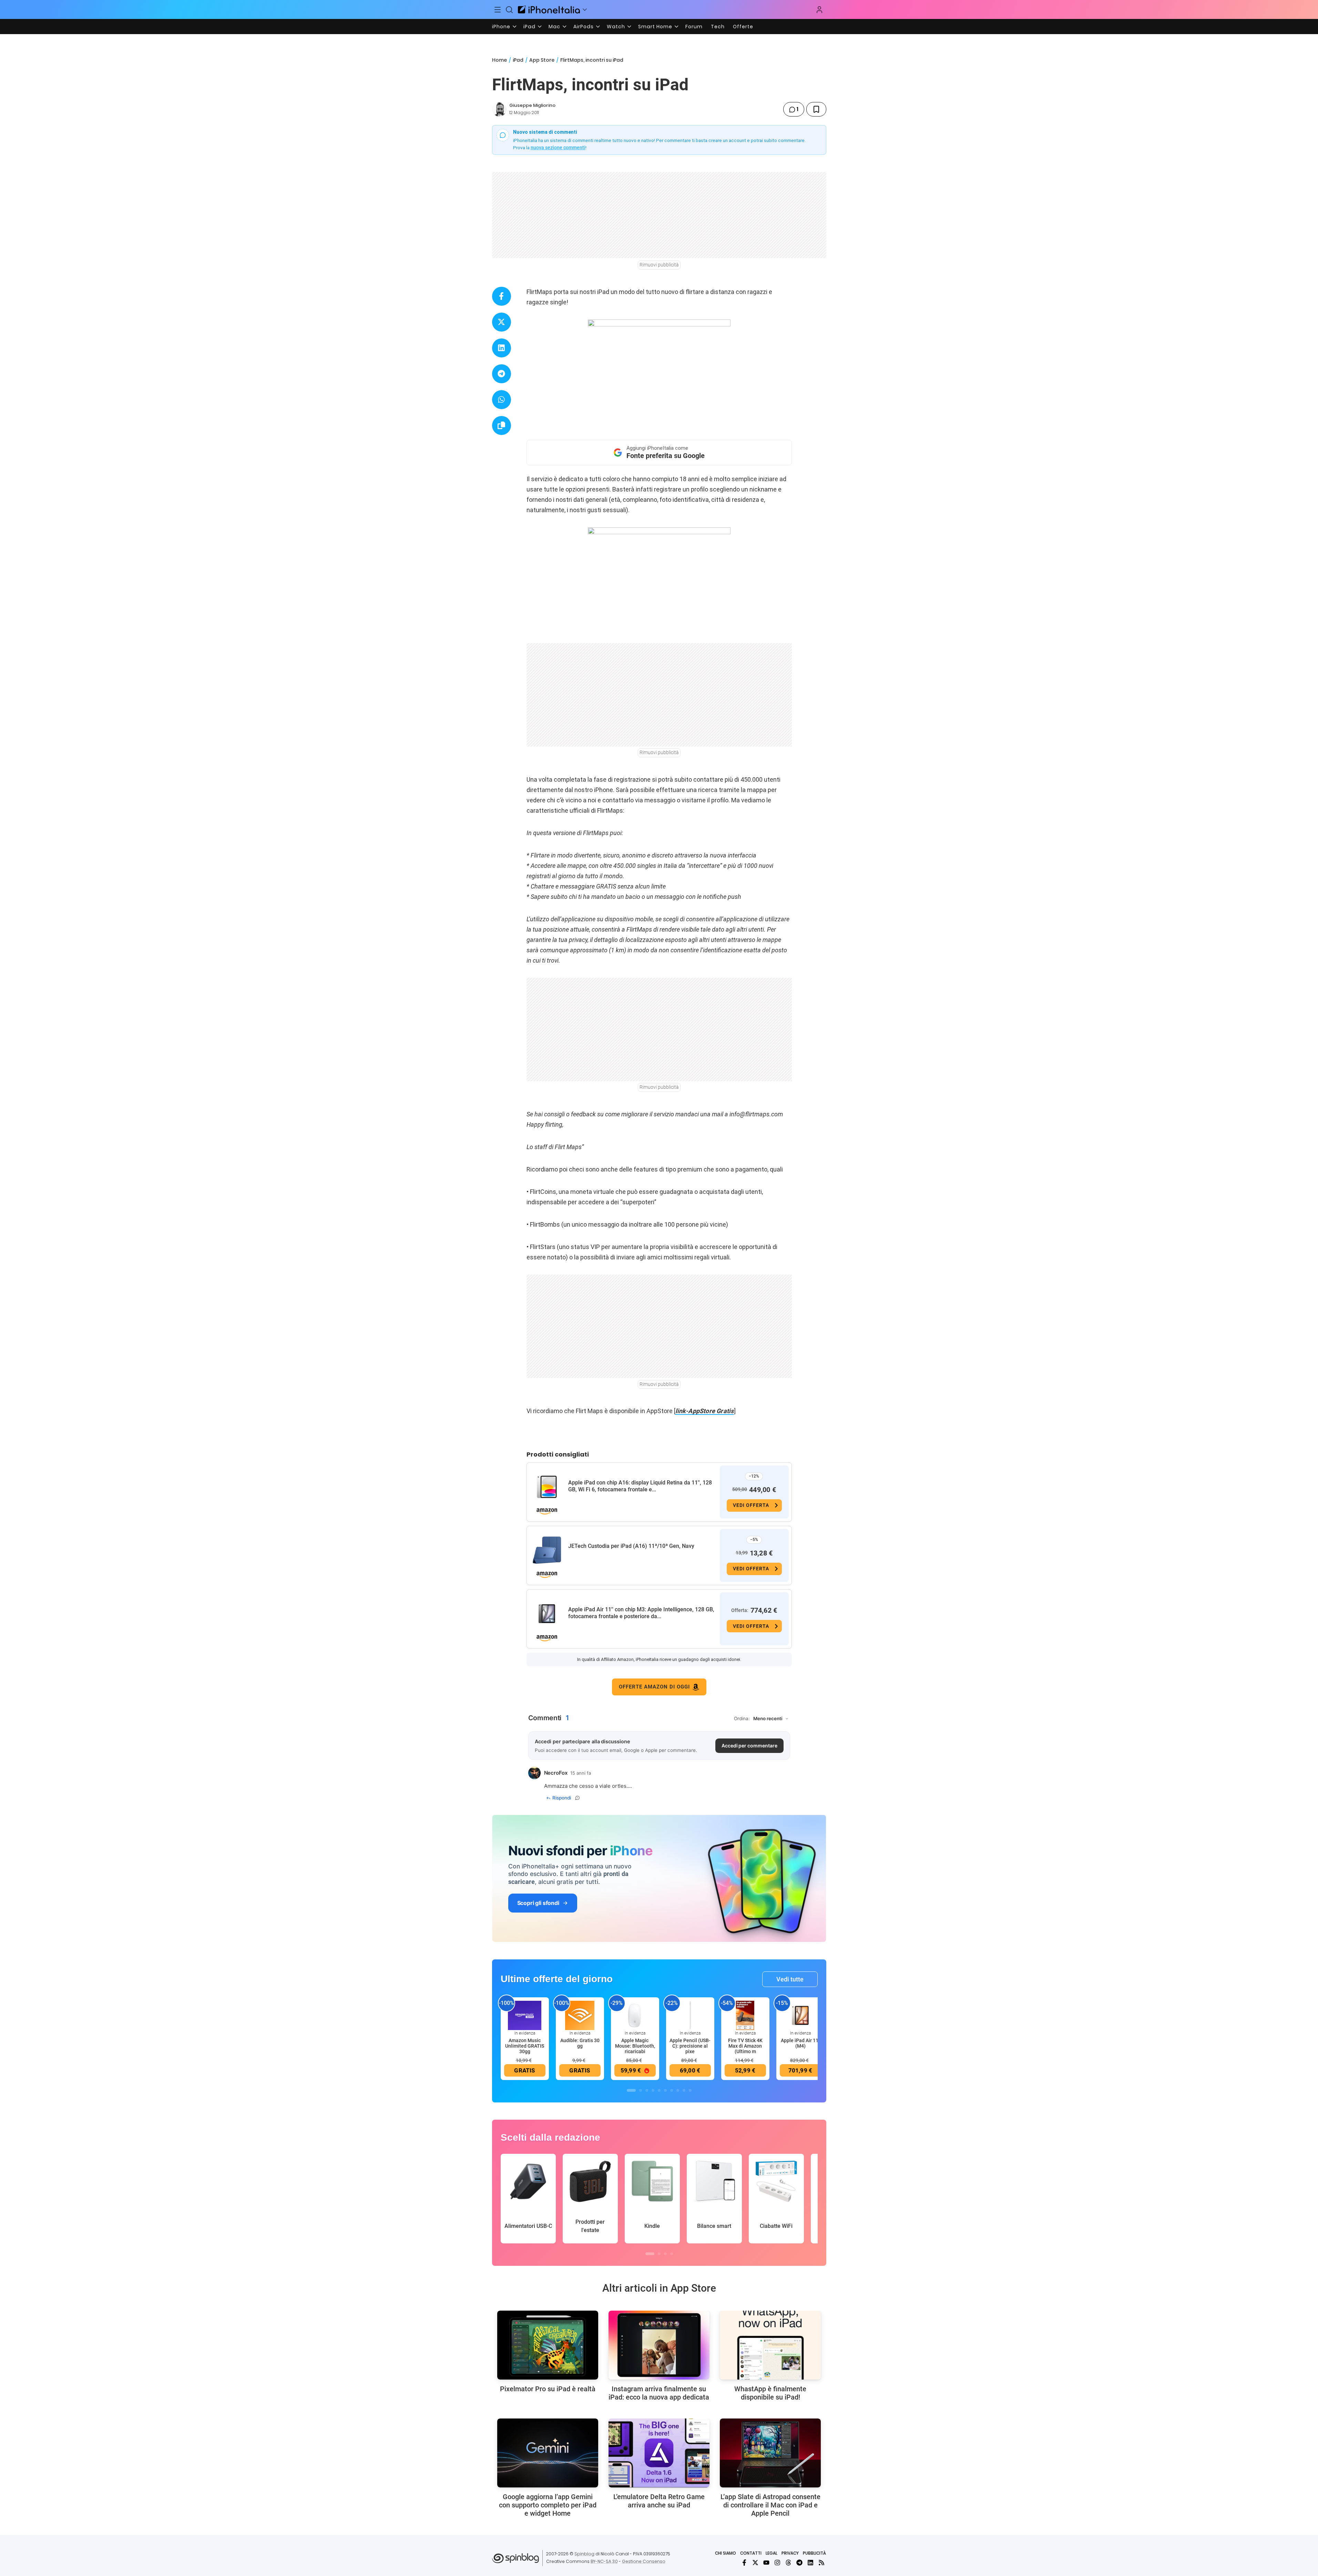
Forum (694, 27)
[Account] (819, 10)
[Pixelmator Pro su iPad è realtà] (548, 2345)
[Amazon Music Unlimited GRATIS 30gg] (525, 2015)
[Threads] (788, 2563)
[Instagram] (777, 2563)
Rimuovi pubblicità (659, 265)
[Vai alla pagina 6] (665, 2090)
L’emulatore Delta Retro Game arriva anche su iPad (659, 2501)
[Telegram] (799, 2563)
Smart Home (655, 27)
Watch (616, 27)
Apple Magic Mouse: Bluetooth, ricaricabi (635, 2046)
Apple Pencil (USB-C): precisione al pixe (690, 2046)
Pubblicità (814, 2553)
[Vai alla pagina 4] (653, 2090)
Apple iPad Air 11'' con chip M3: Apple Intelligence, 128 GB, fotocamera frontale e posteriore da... (641, 1613)
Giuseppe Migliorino (532, 105)
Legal (772, 2553)
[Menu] (498, 10)
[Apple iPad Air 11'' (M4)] (800, 2015)
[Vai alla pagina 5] (659, 2090)
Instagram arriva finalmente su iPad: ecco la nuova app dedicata (659, 2393)
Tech (718, 27)
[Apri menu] (585, 10)
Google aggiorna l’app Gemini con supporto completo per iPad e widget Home (548, 2505)
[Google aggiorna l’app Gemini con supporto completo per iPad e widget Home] (548, 2453)
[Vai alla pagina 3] (647, 2090)
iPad (529, 27)
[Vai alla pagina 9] (684, 2090)
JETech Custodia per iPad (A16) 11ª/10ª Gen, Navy (631, 1546)
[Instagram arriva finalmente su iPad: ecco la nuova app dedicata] (659, 2345)
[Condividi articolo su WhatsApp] (502, 400)
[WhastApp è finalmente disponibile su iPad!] (770, 2345)
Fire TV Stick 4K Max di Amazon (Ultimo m (745, 2046)
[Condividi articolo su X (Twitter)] (502, 322)
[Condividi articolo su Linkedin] (502, 348)
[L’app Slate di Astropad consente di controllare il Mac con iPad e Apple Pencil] (770, 2453)
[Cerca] (509, 10)
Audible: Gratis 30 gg (580, 2043)
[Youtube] (766, 2563)
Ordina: (742, 1718)
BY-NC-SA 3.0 (604, 2561)
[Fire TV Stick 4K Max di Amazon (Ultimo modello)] (745, 2015)
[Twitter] (755, 2563)
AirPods (584, 27)
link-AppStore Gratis (705, 1411)
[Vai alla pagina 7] (672, 2090)
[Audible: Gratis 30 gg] (580, 2015)
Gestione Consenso (644, 2561)
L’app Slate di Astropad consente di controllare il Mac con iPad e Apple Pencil (770, 2505)
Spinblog (584, 2554)
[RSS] (821, 2563)
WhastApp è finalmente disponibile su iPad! (770, 2393)
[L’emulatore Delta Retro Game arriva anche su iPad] (659, 2453)
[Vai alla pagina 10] (690, 2090)
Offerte (743, 27)
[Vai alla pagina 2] (641, 2090)
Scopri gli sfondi (538, 1903)
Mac (554, 27)
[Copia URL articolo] (502, 425)
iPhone (501, 27)
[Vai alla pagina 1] (631, 2090)
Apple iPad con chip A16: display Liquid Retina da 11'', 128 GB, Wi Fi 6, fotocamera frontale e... (640, 1486)
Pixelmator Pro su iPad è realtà (548, 2389)
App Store (542, 60)
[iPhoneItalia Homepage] (549, 9)
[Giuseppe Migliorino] (499, 109)
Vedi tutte (790, 1979)
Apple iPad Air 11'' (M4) (800, 2043)
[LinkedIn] (810, 2563)
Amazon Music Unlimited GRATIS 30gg (525, 2046)
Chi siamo (726, 2553)
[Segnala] (578, 1798)
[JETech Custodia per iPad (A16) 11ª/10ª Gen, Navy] (547, 1550)
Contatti (751, 2553)
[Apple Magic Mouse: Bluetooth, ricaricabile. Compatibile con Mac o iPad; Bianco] (635, 2015)
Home (499, 60)
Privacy (790, 2553)
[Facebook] (744, 2563)
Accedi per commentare (749, 1746)
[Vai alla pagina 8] (678, 2090)
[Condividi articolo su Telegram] (502, 374)
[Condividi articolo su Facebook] (502, 296)
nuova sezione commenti (558, 148)
